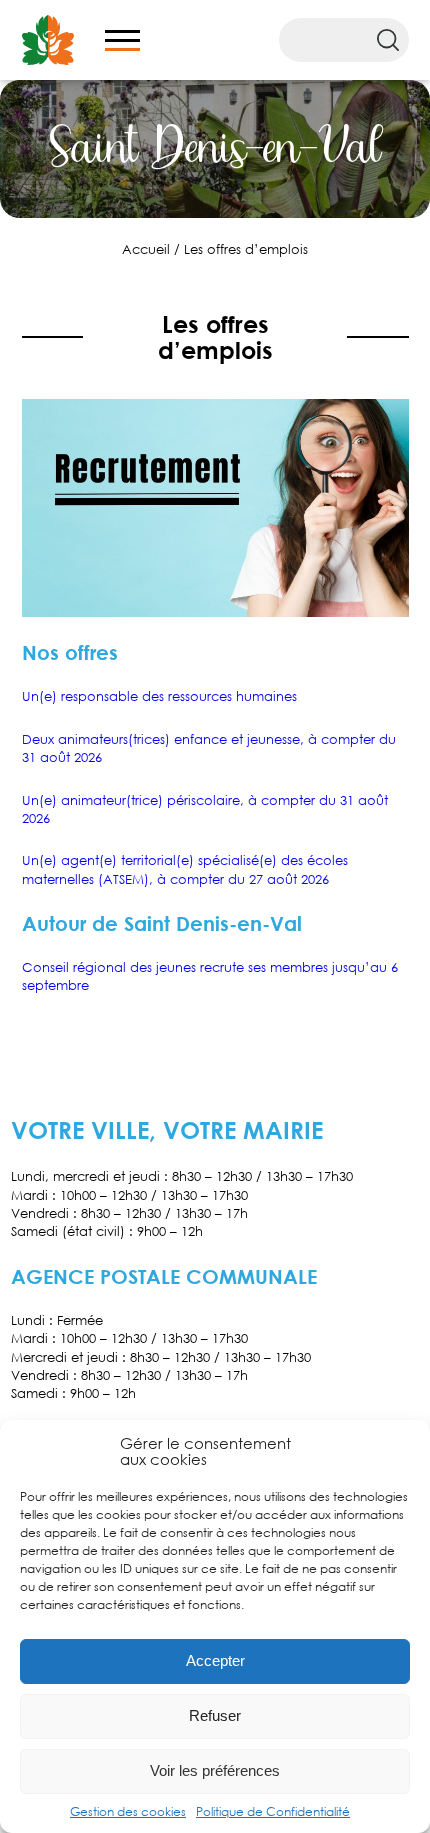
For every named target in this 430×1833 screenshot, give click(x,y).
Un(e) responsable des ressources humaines (159, 696)
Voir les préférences (215, 1770)
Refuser (215, 1715)
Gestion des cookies (128, 1811)
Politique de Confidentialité (273, 1811)
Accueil (146, 249)
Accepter (215, 1660)
